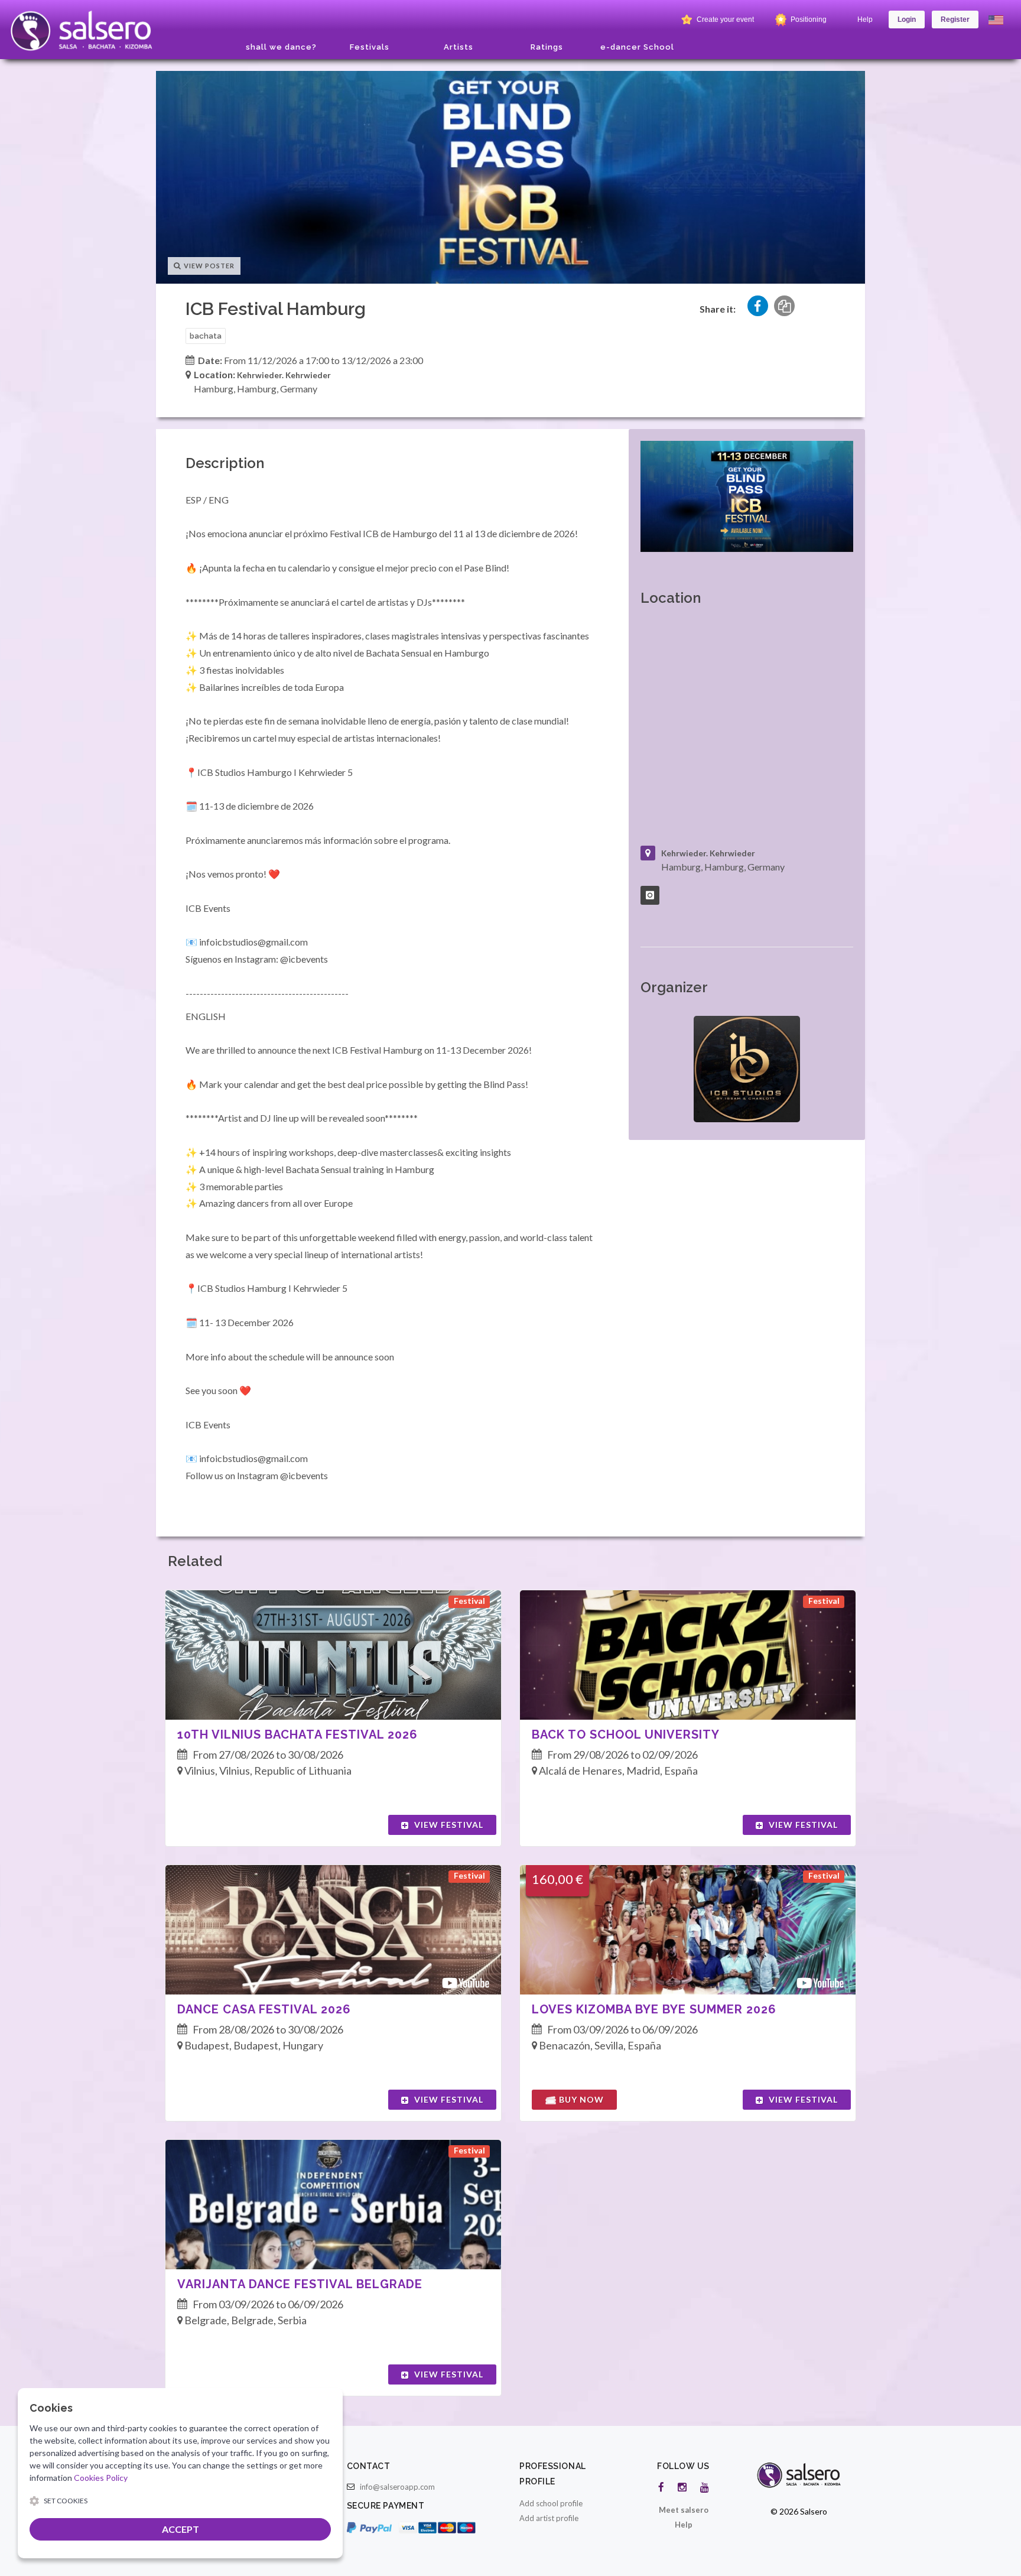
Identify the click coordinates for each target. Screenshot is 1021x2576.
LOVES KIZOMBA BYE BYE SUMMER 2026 (654, 2009)
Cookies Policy (101, 2478)
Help (865, 20)
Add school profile (551, 2503)
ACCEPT (181, 2529)
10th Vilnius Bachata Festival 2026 (297, 1734)
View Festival (448, 1825)
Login (907, 20)
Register (955, 20)
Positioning (808, 20)
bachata (206, 336)
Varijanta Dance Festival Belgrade (300, 2284)
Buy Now (580, 2099)
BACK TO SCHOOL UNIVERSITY (626, 1734)
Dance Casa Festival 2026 (264, 2009)
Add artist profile (549, 2518)
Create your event (724, 20)
